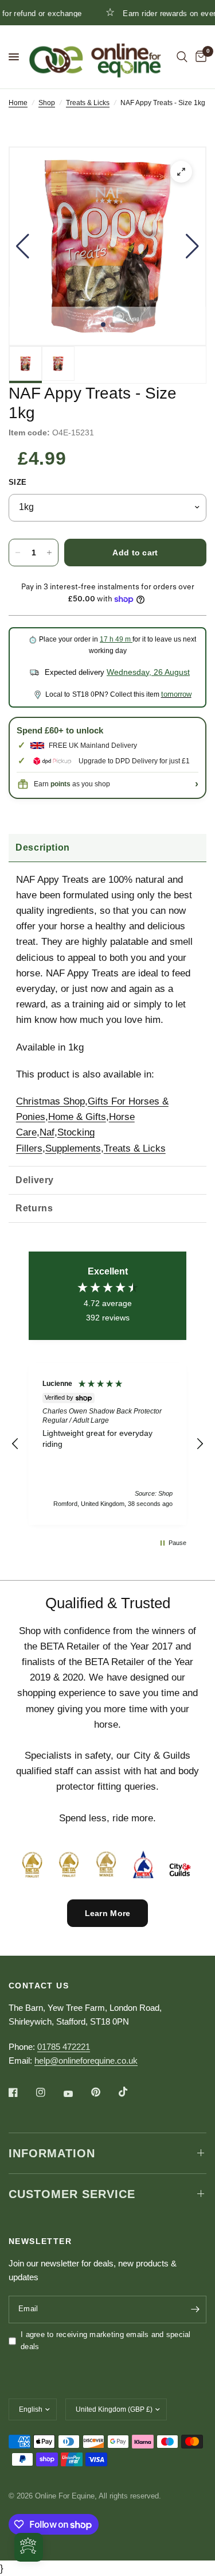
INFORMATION (52, 2153)
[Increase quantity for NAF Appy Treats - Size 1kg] (49, 553)
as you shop (80, 784)
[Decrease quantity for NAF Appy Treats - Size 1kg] (18, 553)
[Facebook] (21, 2092)
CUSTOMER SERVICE (72, 2194)
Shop (47, 103)
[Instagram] (49, 2092)
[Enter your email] (195, 2309)
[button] (23, 246)
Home (18, 103)
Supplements (73, 1148)
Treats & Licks (88, 103)
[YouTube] (76, 2094)
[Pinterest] (104, 2092)
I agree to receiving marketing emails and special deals (106, 2341)
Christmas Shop (50, 1101)
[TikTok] (131, 2092)
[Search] (182, 57)
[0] (199, 57)
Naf (47, 1132)
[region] (107, 1444)
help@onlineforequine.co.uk (86, 2061)
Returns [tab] (34, 1208)
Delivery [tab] (35, 1180)
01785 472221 (64, 2047)
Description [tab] (43, 847)
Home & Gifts (77, 1117)
